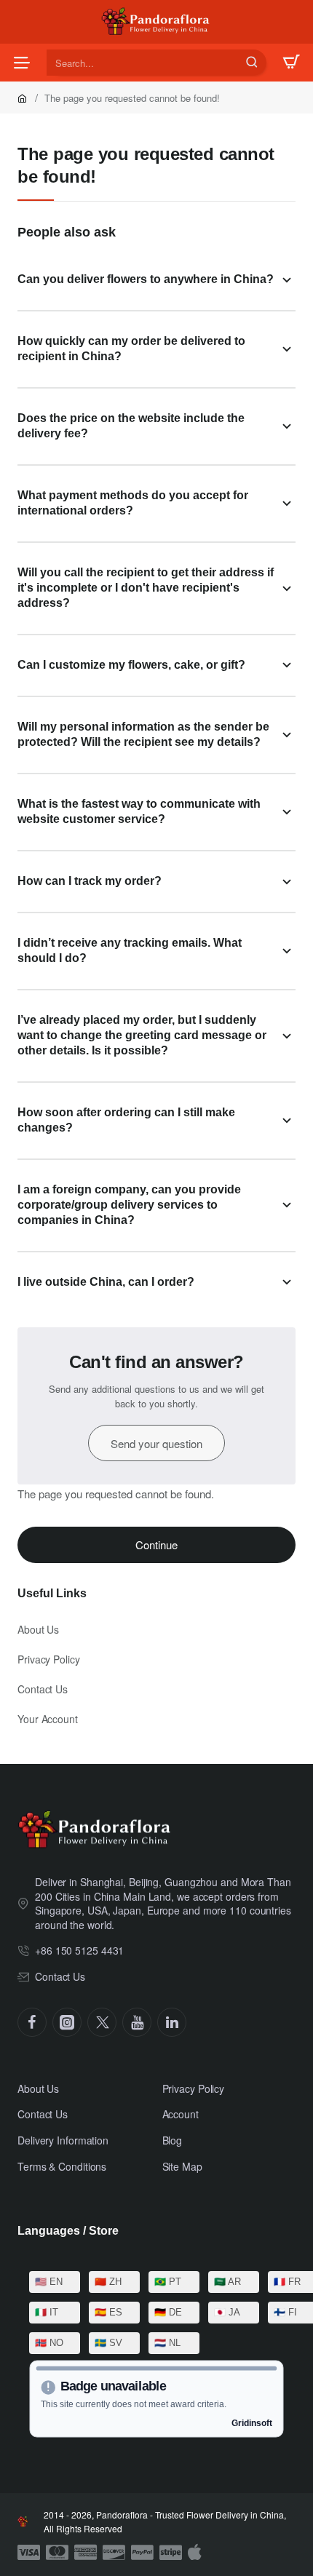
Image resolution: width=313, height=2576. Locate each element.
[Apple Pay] (195, 2553)
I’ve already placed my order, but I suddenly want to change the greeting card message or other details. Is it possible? (142, 1035)
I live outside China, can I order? (106, 1282)
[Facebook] (32, 2022)
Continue (156, 1545)
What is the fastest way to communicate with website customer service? (139, 811)
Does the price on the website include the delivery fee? (131, 426)
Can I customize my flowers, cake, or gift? (131, 665)
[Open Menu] (22, 63)
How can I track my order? (90, 881)
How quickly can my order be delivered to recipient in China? (131, 349)
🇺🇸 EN (49, 2282)
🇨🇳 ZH (108, 2282)
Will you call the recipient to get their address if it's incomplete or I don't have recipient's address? (146, 588)
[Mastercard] (57, 2553)
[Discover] (114, 2553)
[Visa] (29, 2553)
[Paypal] (142, 2553)
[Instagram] (67, 2022)
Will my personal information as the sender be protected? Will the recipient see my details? (143, 734)
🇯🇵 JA (227, 2312)
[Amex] (86, 2553)
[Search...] (252, 63)
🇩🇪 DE (168, 2312)
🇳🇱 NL (167, 2343)
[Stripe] (171, 2553)
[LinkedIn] (172, 2022)
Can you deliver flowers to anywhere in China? (146, 279)
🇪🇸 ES (108, 2312)
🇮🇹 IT (47, 2312)
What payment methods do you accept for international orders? (133, 503)
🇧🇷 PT (168, 2282)
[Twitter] (102, 2022)
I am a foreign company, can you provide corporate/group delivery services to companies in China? (129, 1205)
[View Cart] (291, 63)
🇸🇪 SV (108, 2343)
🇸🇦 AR (227, 2282)
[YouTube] (137, 2022)
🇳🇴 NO (49, 2343)
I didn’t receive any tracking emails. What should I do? (130, 950)
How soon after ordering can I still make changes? (126, 1120)
